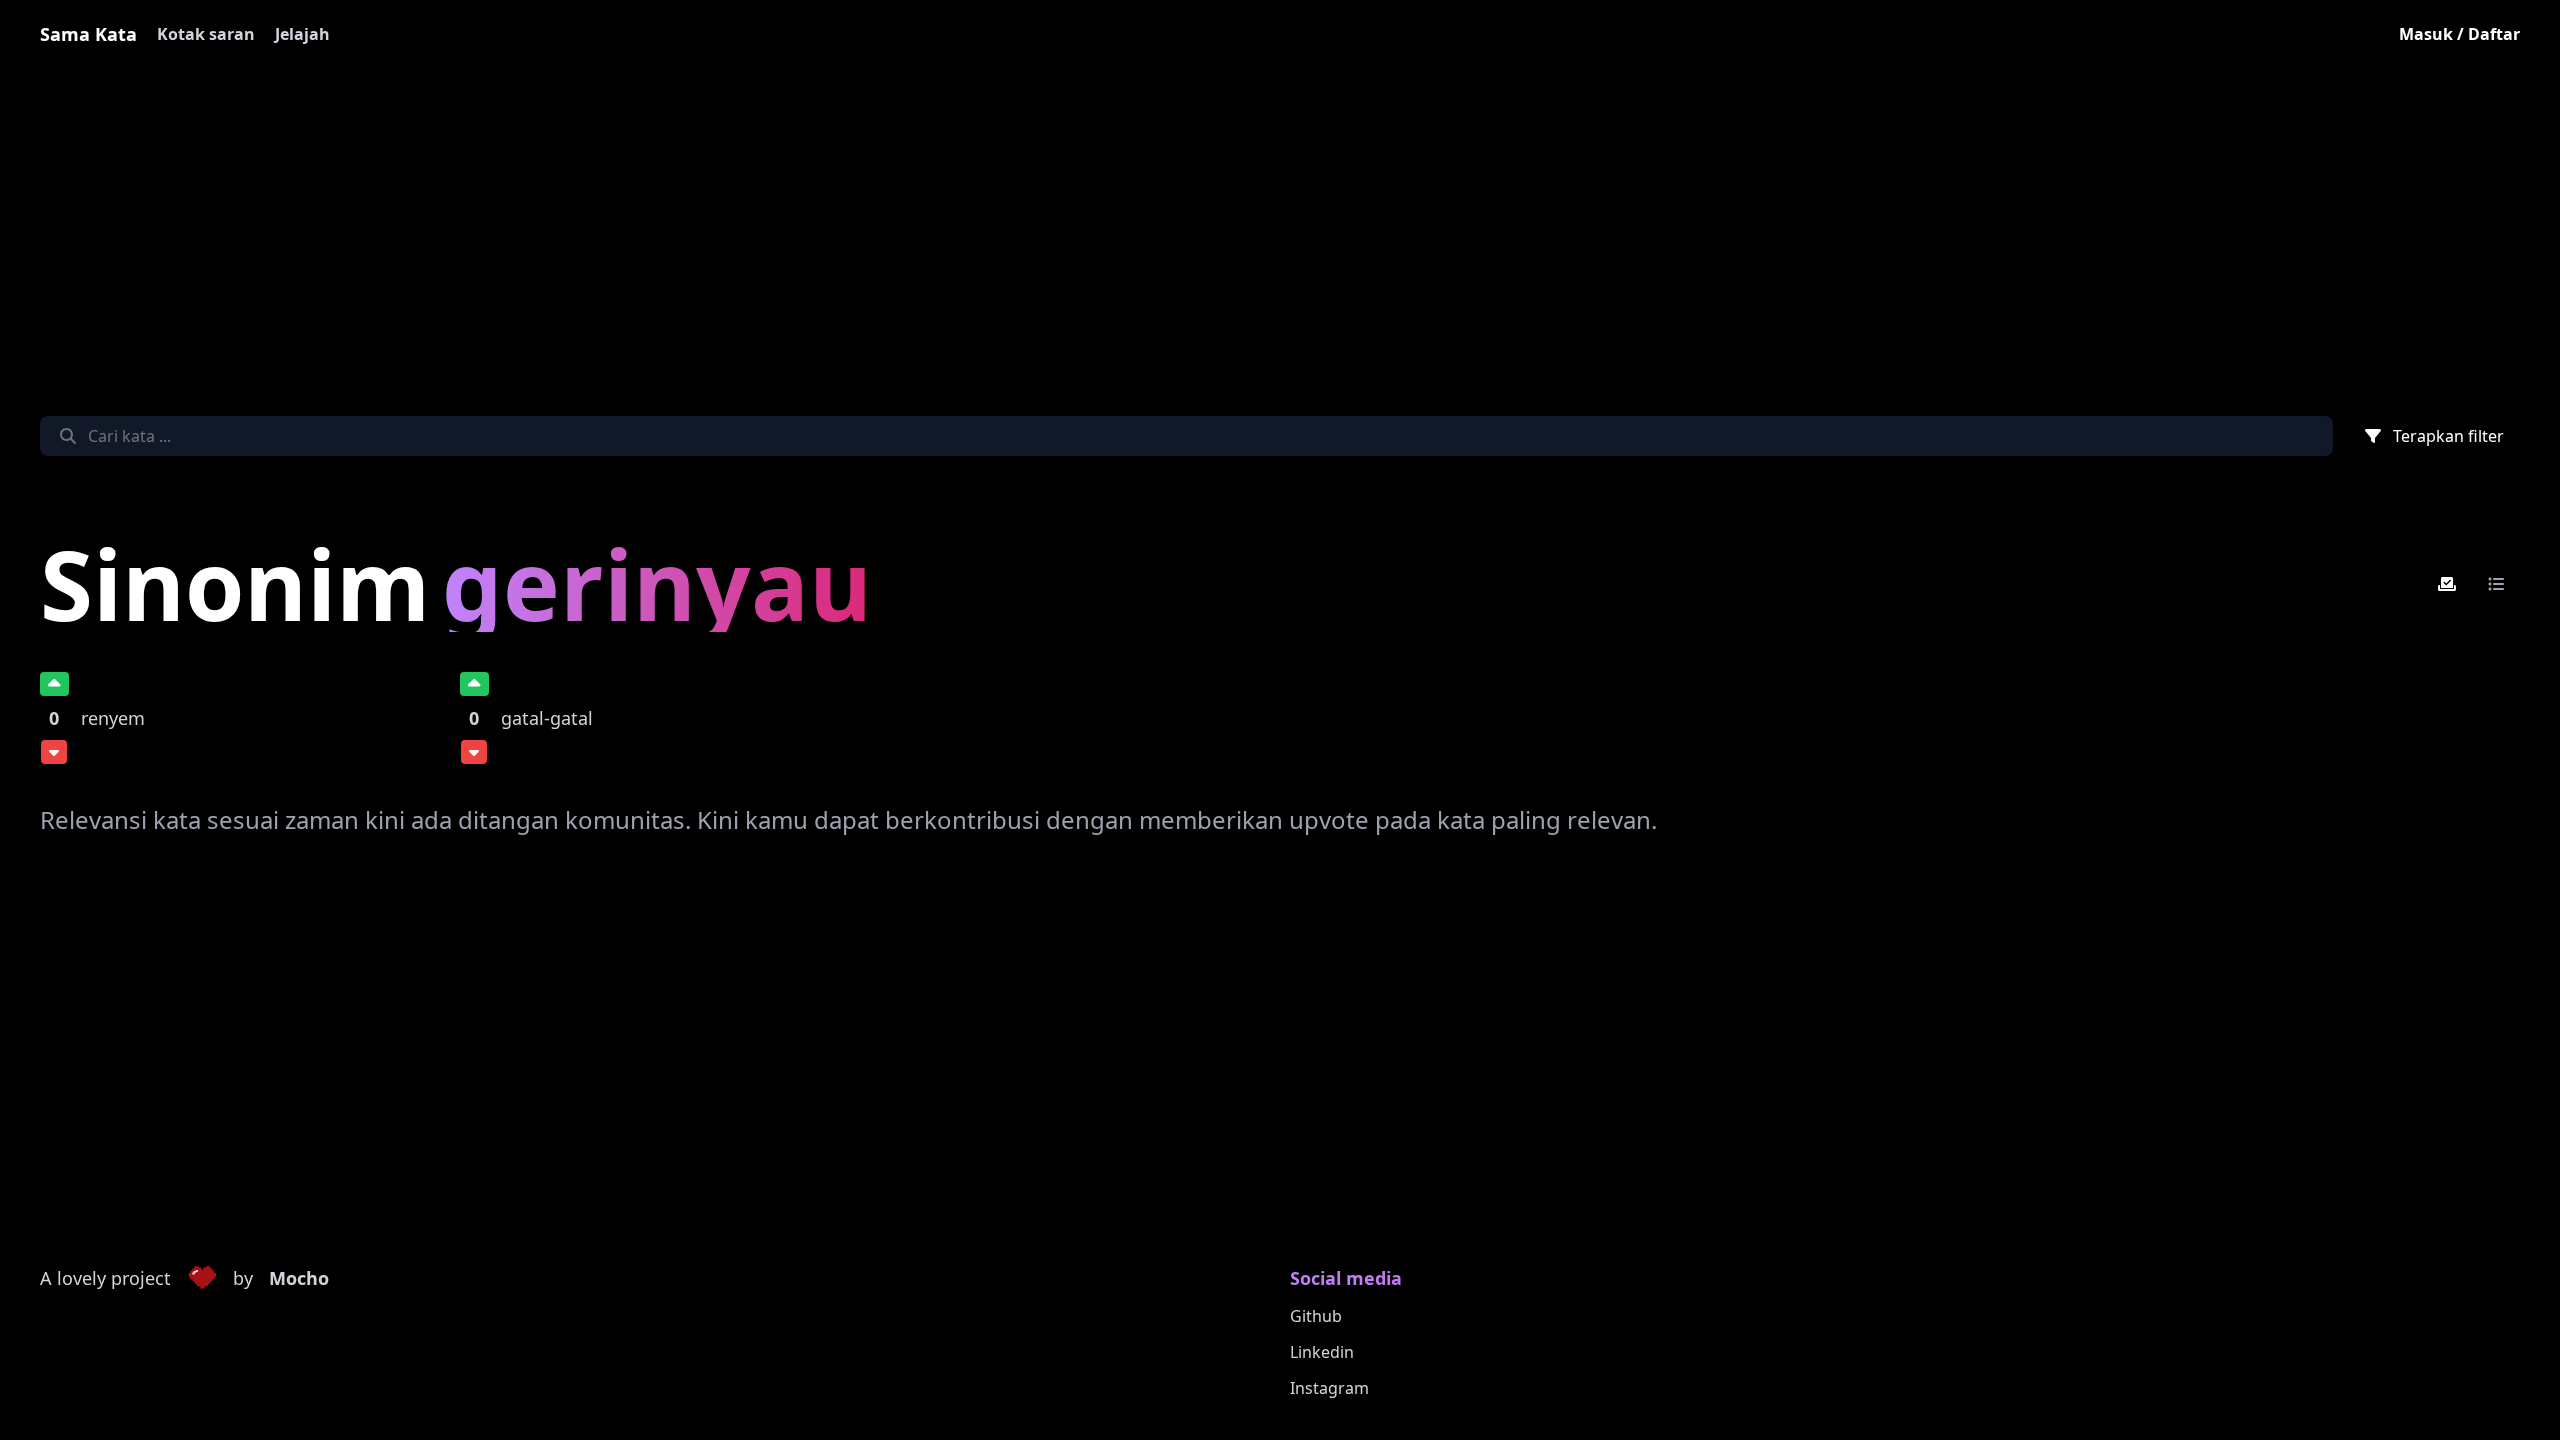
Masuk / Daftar (2459, 34)
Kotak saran (206, 34)
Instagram (1329, 1388)
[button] (202, 1279)
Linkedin (1322, 1352)
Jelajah (302, 34)
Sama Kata (88, 34)
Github (1316, 1316)
